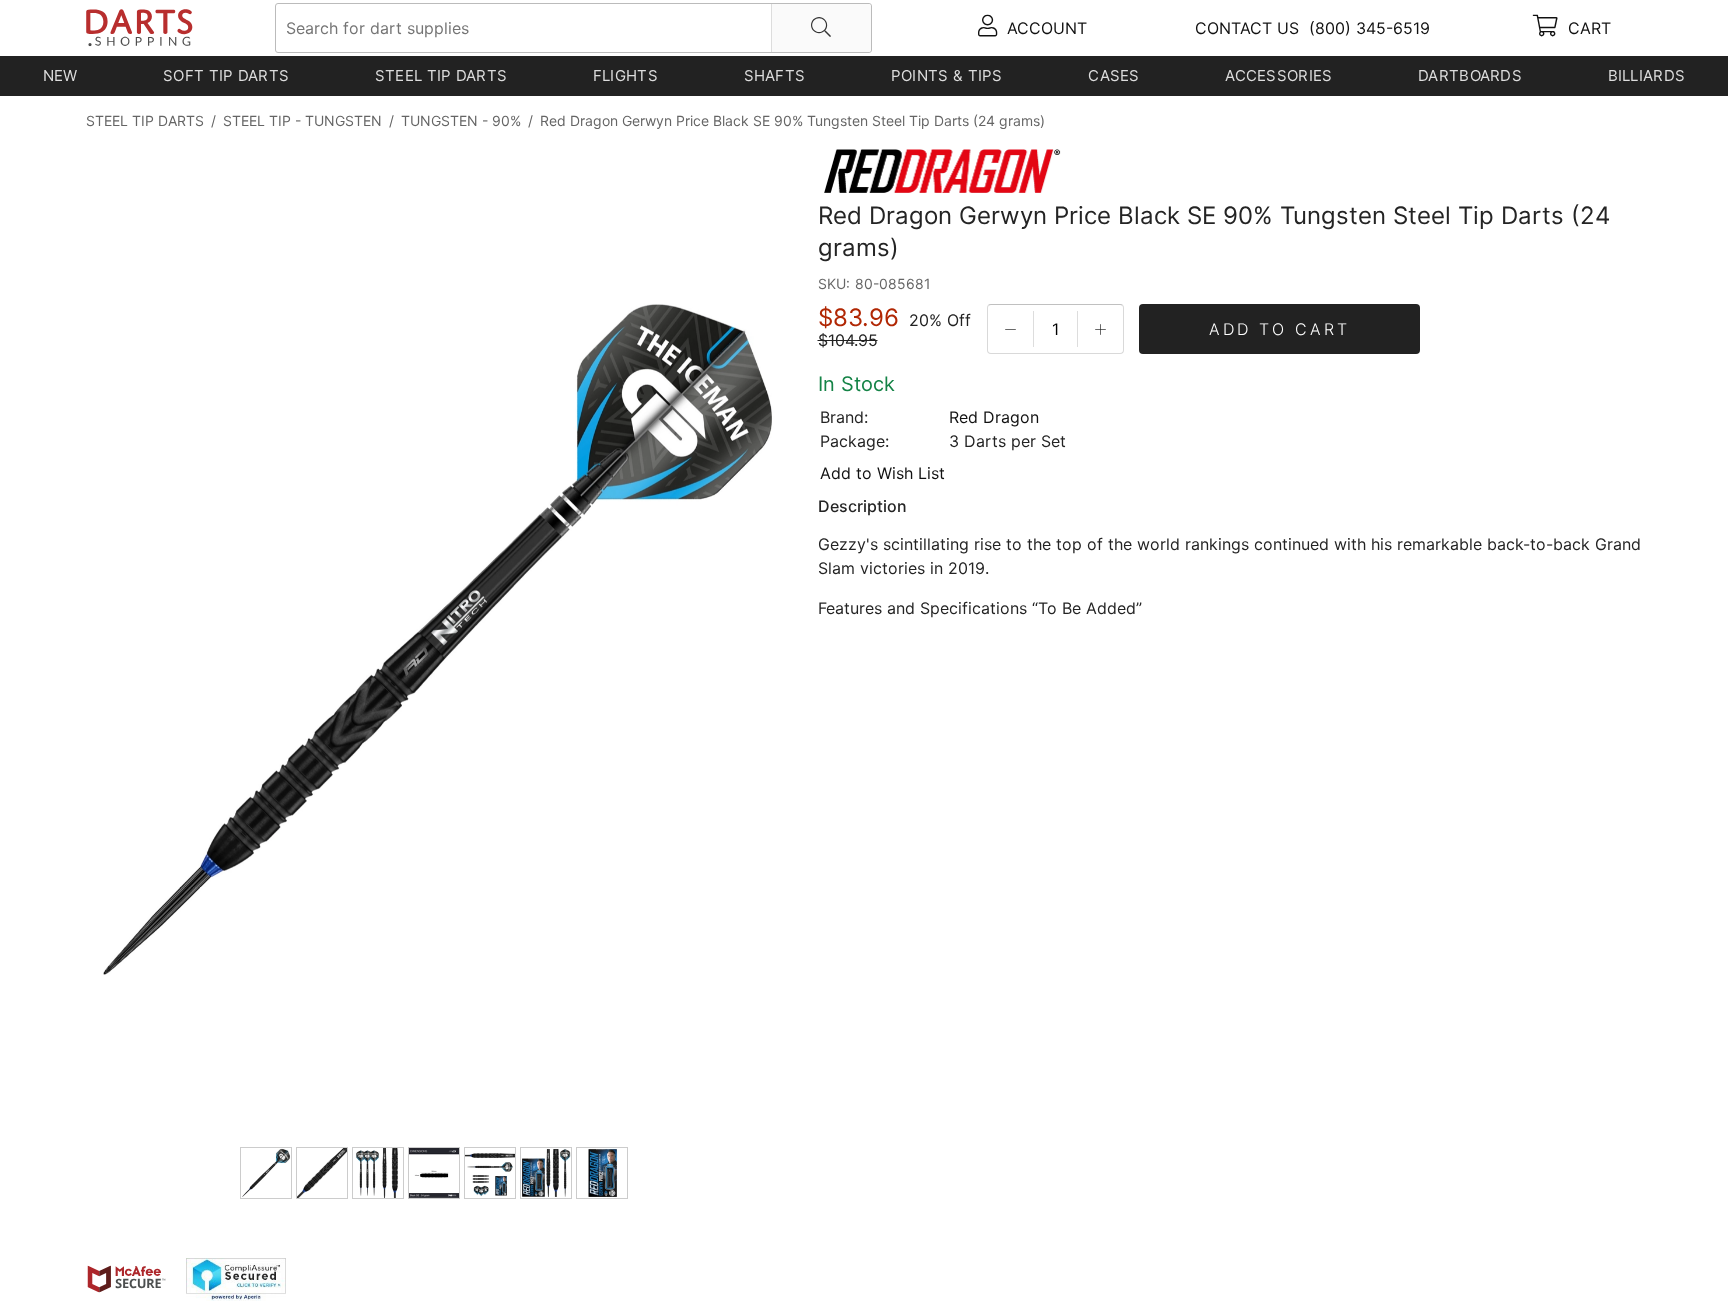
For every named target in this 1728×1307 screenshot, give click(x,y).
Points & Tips (947, 75)
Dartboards (1470, 75)
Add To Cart (1279, 329)
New (60, 75)
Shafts (775, 75)
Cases (1114, 75)
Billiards (1647, 75)
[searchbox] (573, 28)
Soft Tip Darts (226, 75)
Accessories (1278, 75)
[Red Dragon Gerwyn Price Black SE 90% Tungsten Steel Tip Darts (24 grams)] (436, 643)
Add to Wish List (882, 473)
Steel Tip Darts (441, 75)
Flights (625, 75)
